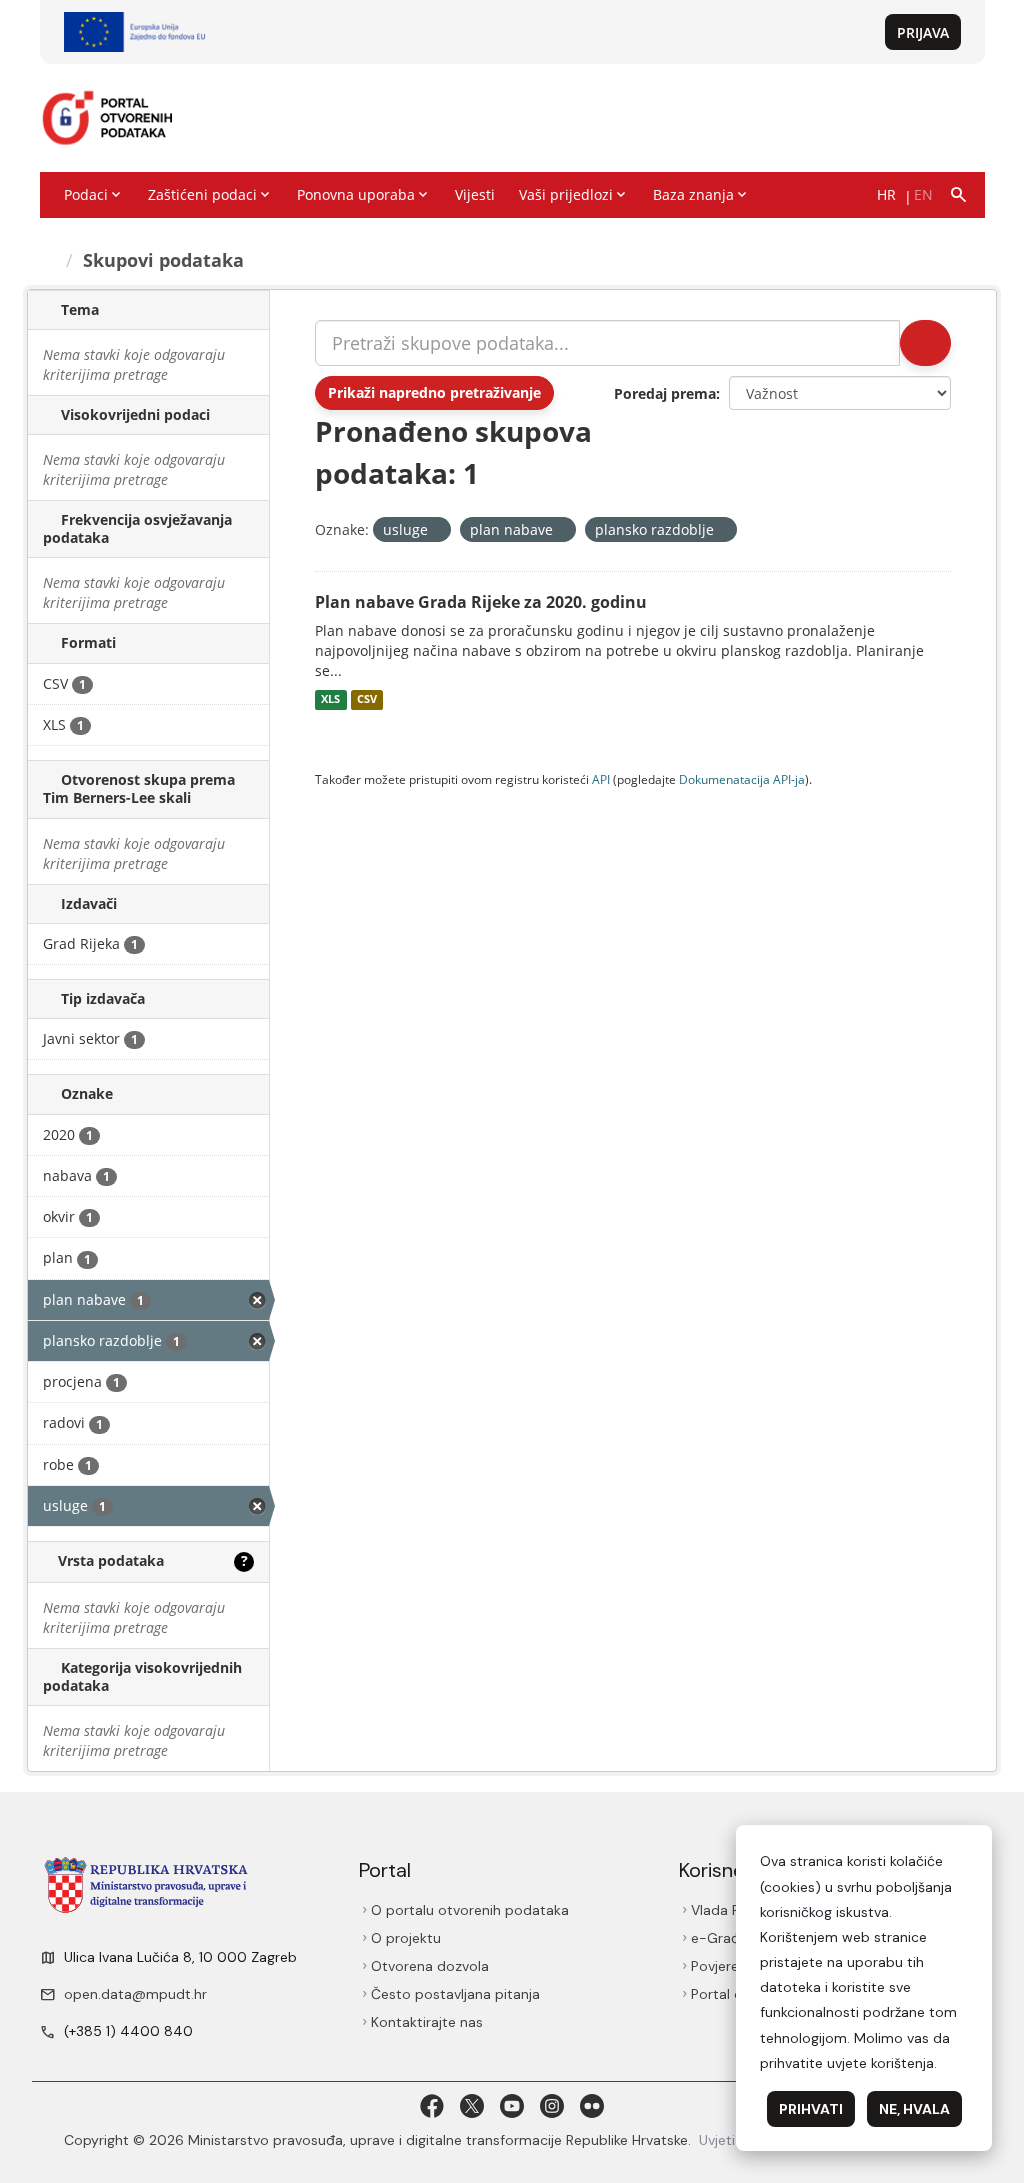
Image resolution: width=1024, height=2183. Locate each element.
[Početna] (49, 260)
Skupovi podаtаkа (163, 260)
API (601, 779)
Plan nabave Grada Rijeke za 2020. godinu (481, 602)
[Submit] (925, 343)
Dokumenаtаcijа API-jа (742, 779)
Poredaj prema (665, 393)
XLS (330, 700)
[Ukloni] (436, 530)
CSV (367, 700)
